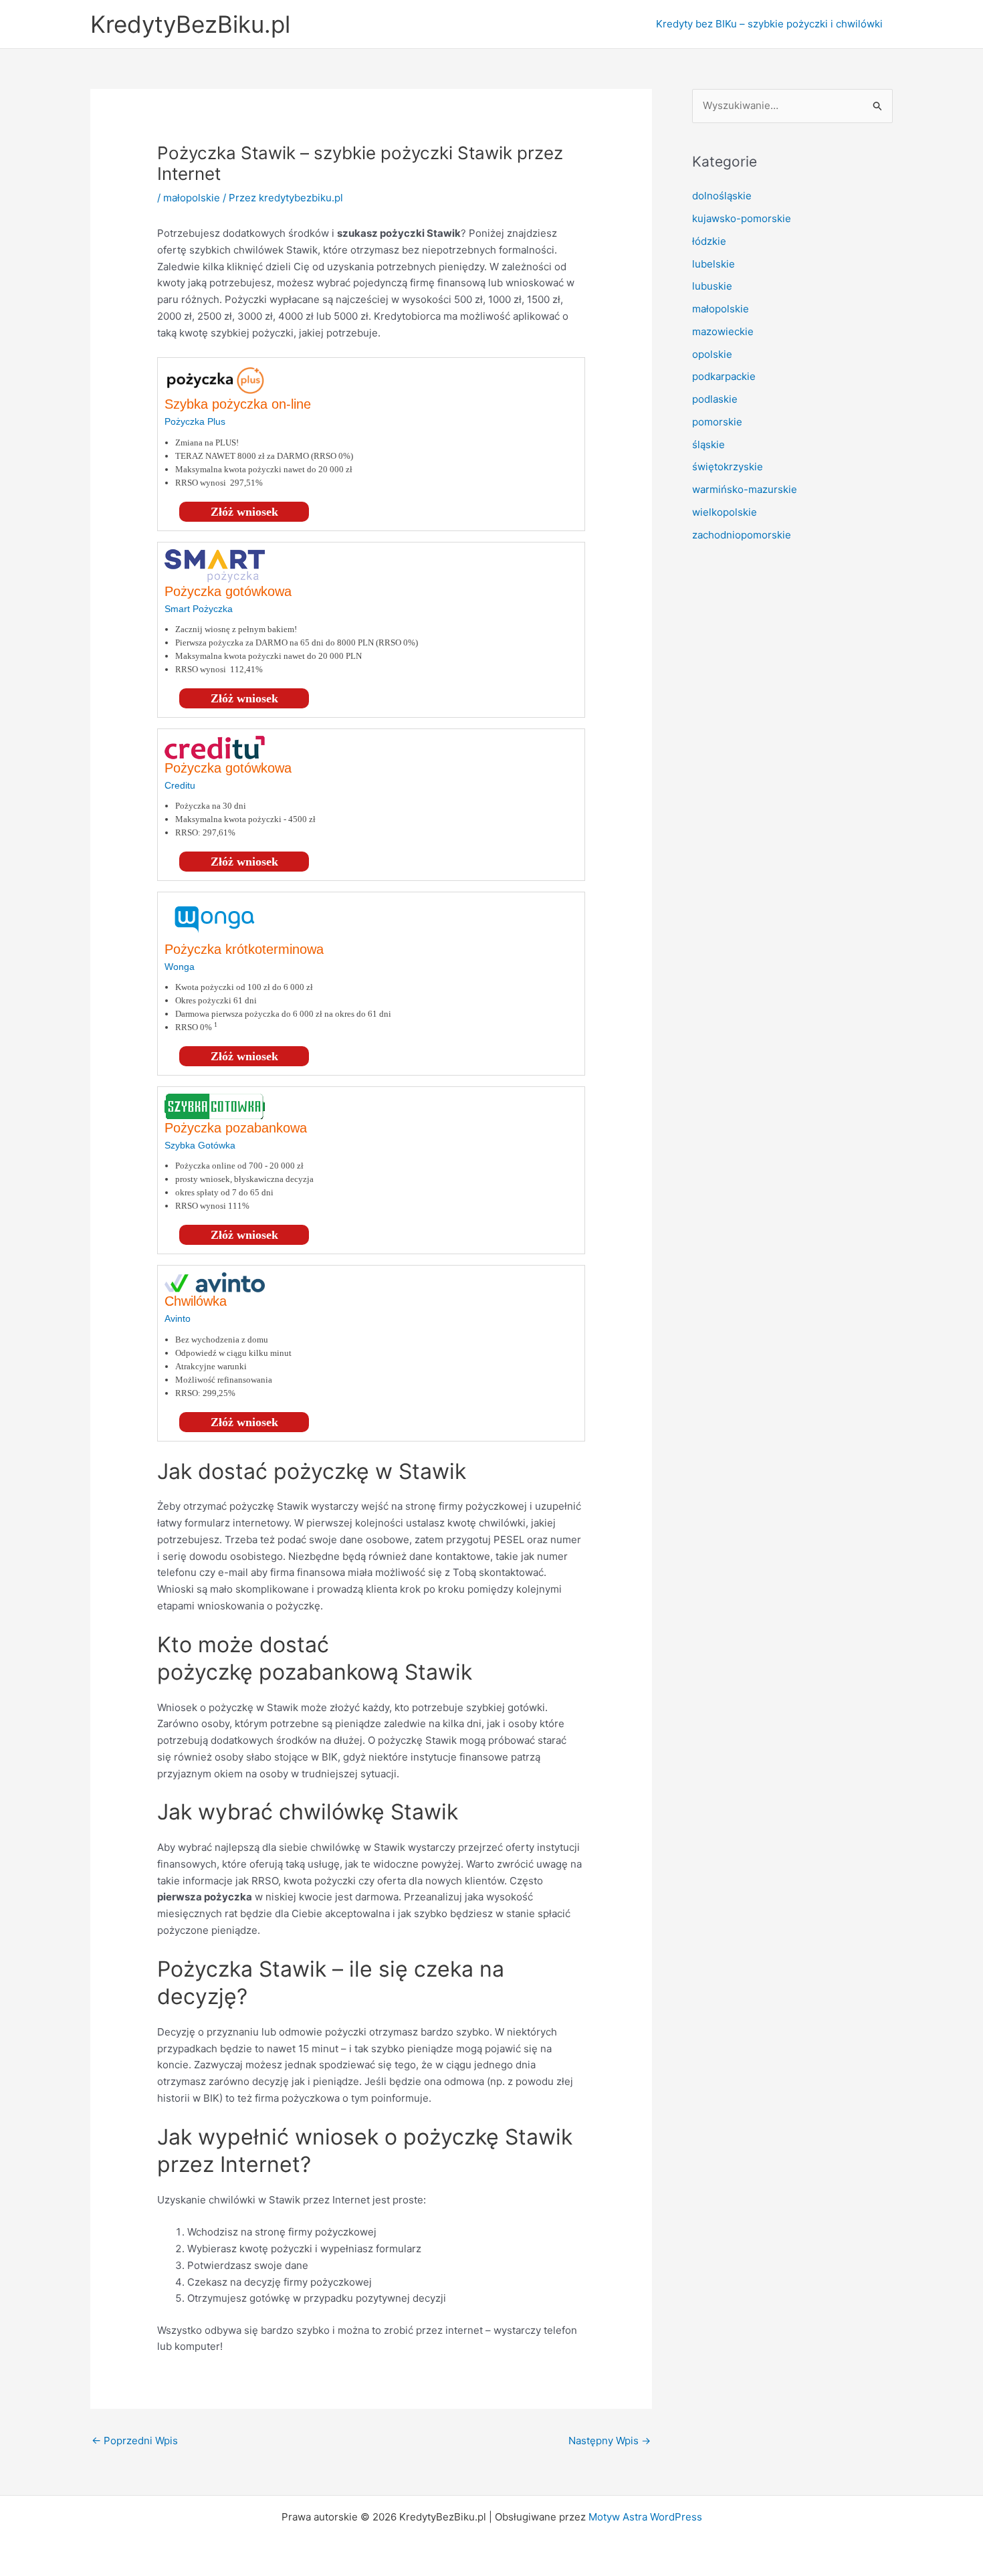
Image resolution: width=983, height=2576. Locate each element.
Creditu (180, 785)
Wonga (180, 967)
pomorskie (717, 422)
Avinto (178, 1318)
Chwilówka (196, 1301)
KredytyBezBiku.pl (190, 24)
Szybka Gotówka (200, 1145)
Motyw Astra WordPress (645, 2517)
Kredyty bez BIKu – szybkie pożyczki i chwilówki (769, 24)
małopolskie (192, 198)
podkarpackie (724, 376)
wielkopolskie (725, 512)
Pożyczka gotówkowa (228, 591)
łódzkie (709, 241)
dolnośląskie (722, 196)
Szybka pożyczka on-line (238, 404)
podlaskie (715, 399)
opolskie (712, 354)
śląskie (708, 444)
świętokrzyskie (728, 467)
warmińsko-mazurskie (745, 489)
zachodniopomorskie (742, 535)
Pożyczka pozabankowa (236, 1128)
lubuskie (712, 286)
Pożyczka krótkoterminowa (244, 949)
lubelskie (714, 264)
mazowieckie (723, 331)
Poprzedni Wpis (135, 2441)
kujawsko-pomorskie (742, 218)
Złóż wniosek (244, 512)
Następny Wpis (610, 2441)
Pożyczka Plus (195, 421)
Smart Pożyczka (199, 609)
